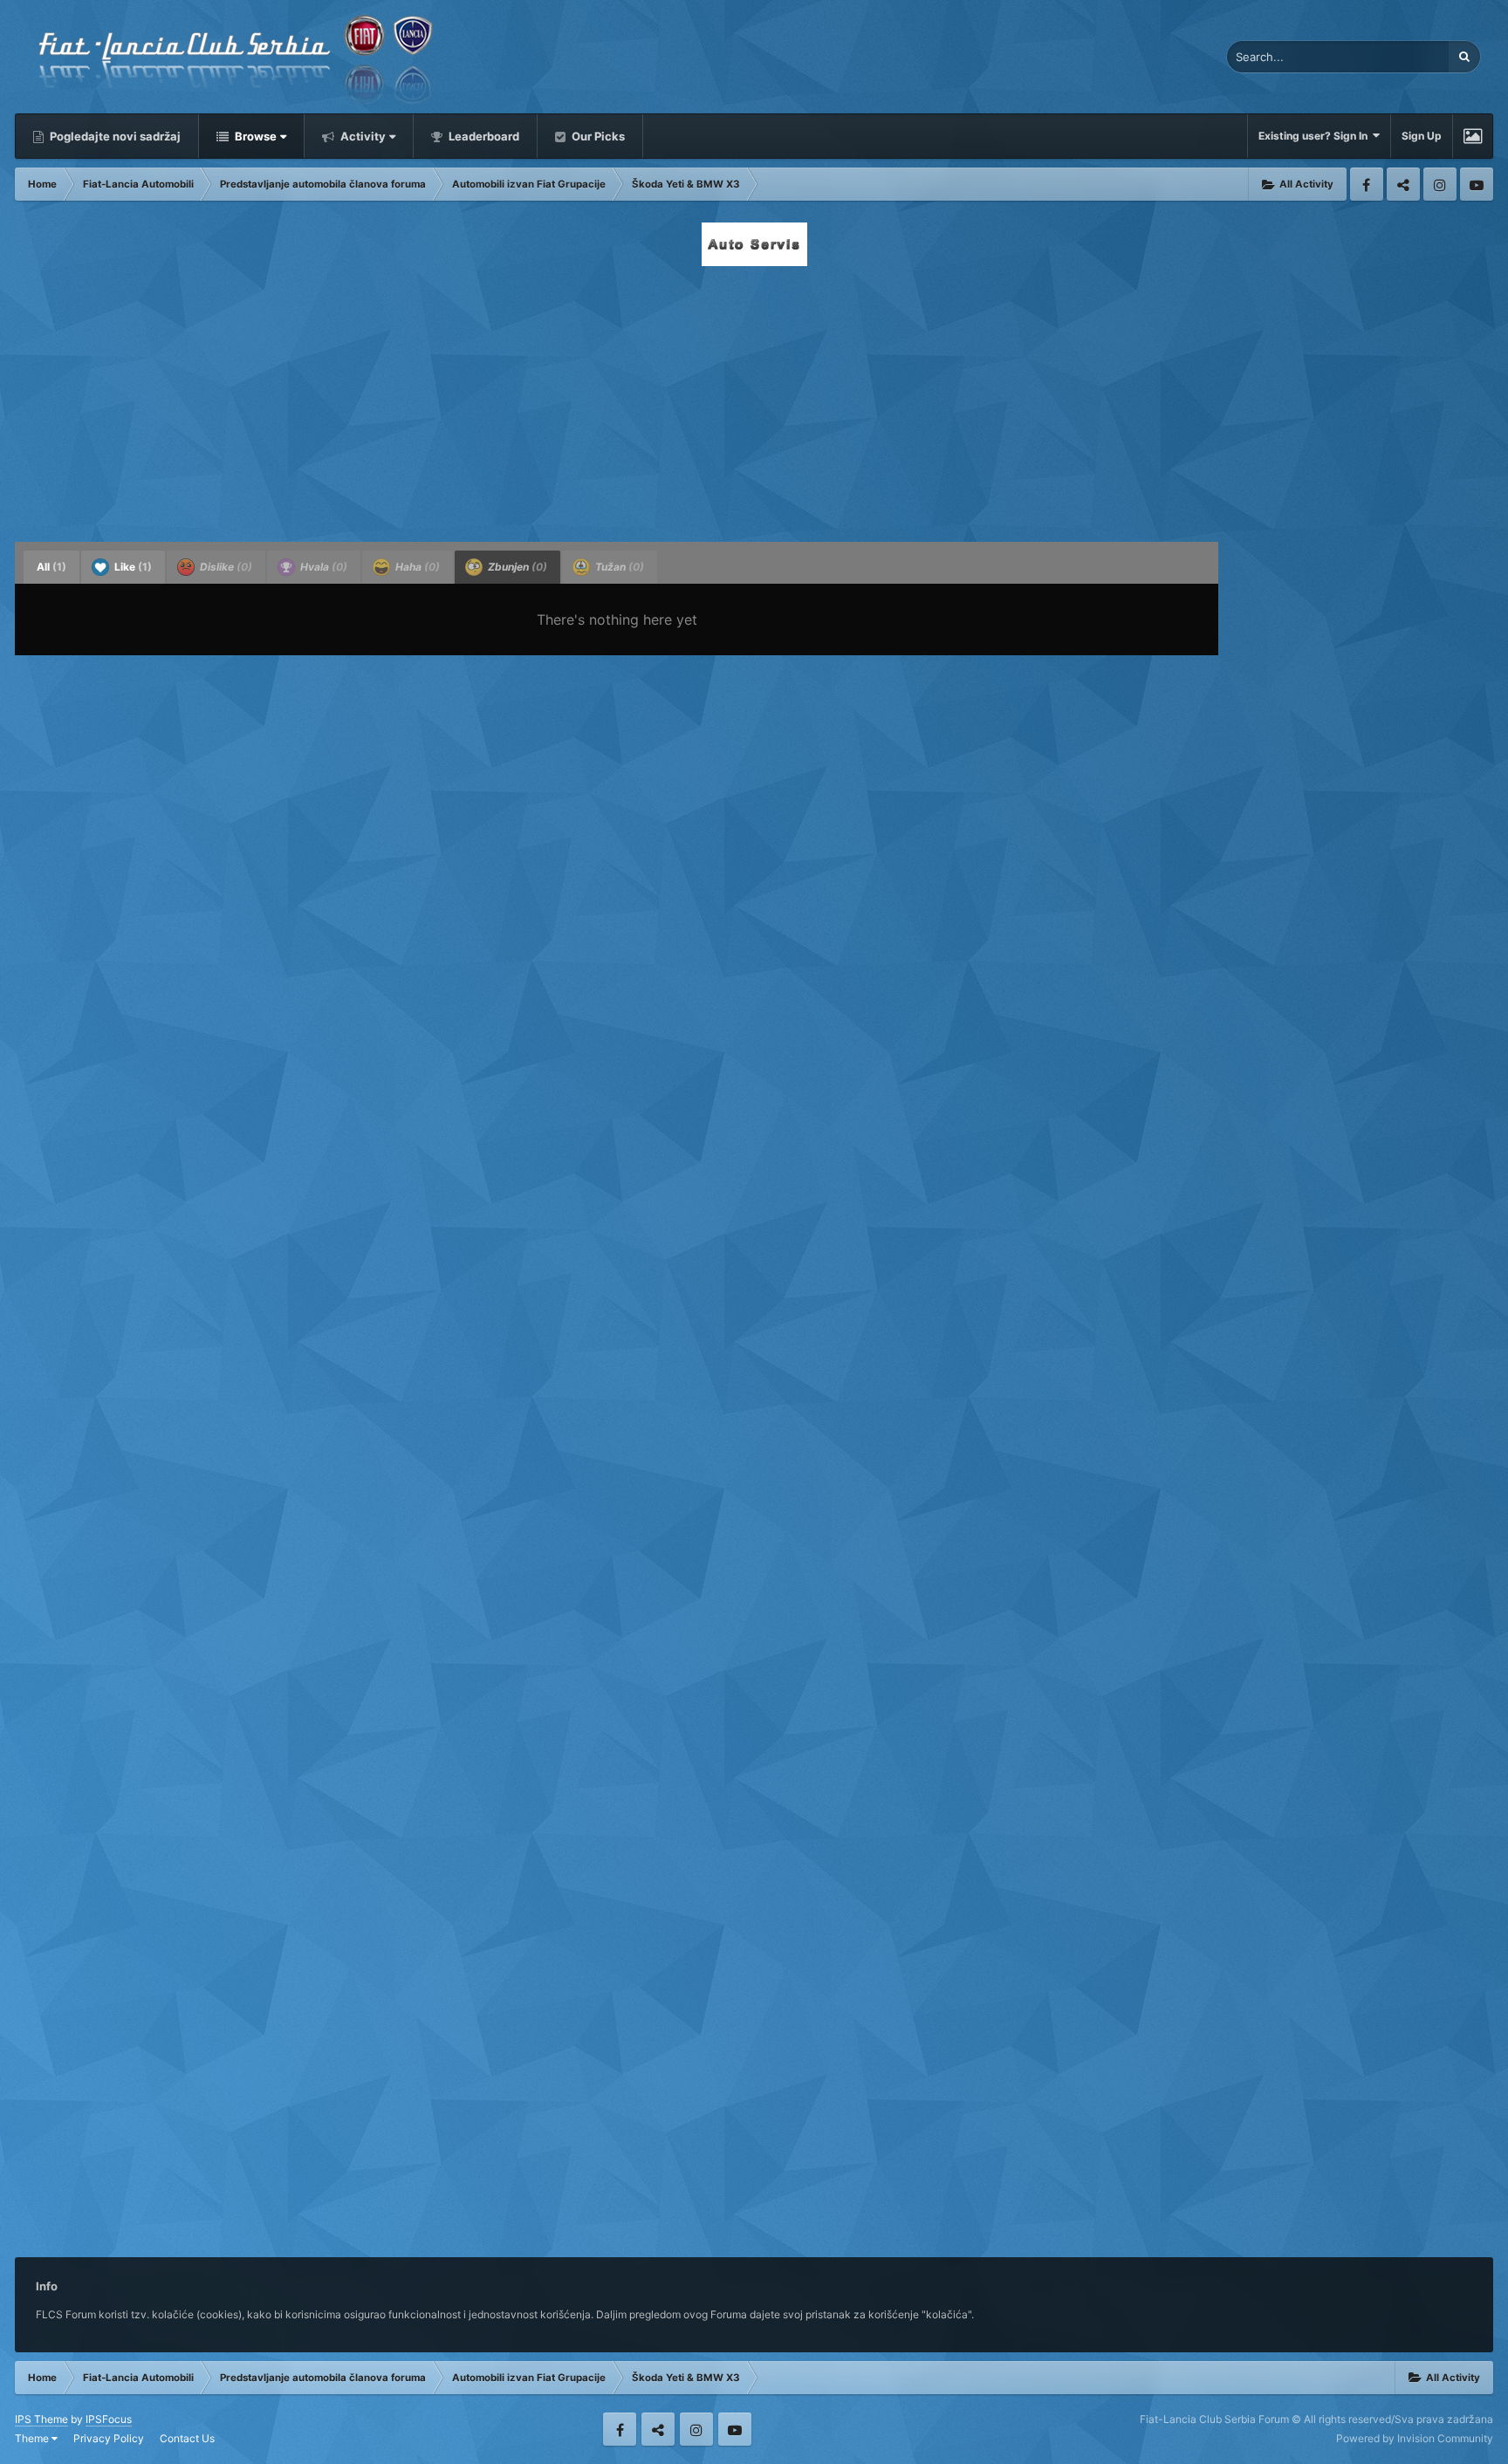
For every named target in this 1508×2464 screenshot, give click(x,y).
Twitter (1403, 184)
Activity (362, 136)
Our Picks (597, 136)
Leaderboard (483, 136)
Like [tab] (132, 567)
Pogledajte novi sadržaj (114, 136)
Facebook (1367, 184)
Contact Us (187, 2438)
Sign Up (1422, 136)
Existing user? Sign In (1316, 136)
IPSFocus (109, 2419)
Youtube (1477, 184)
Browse (254, 136)
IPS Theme (41, 2419)
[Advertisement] (754, 399)
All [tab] (51, 567)
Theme (33, 2438)
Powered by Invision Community (1415, 2438)
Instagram (1440, 184)
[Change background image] (1473, 136)
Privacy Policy (109, 2438)
